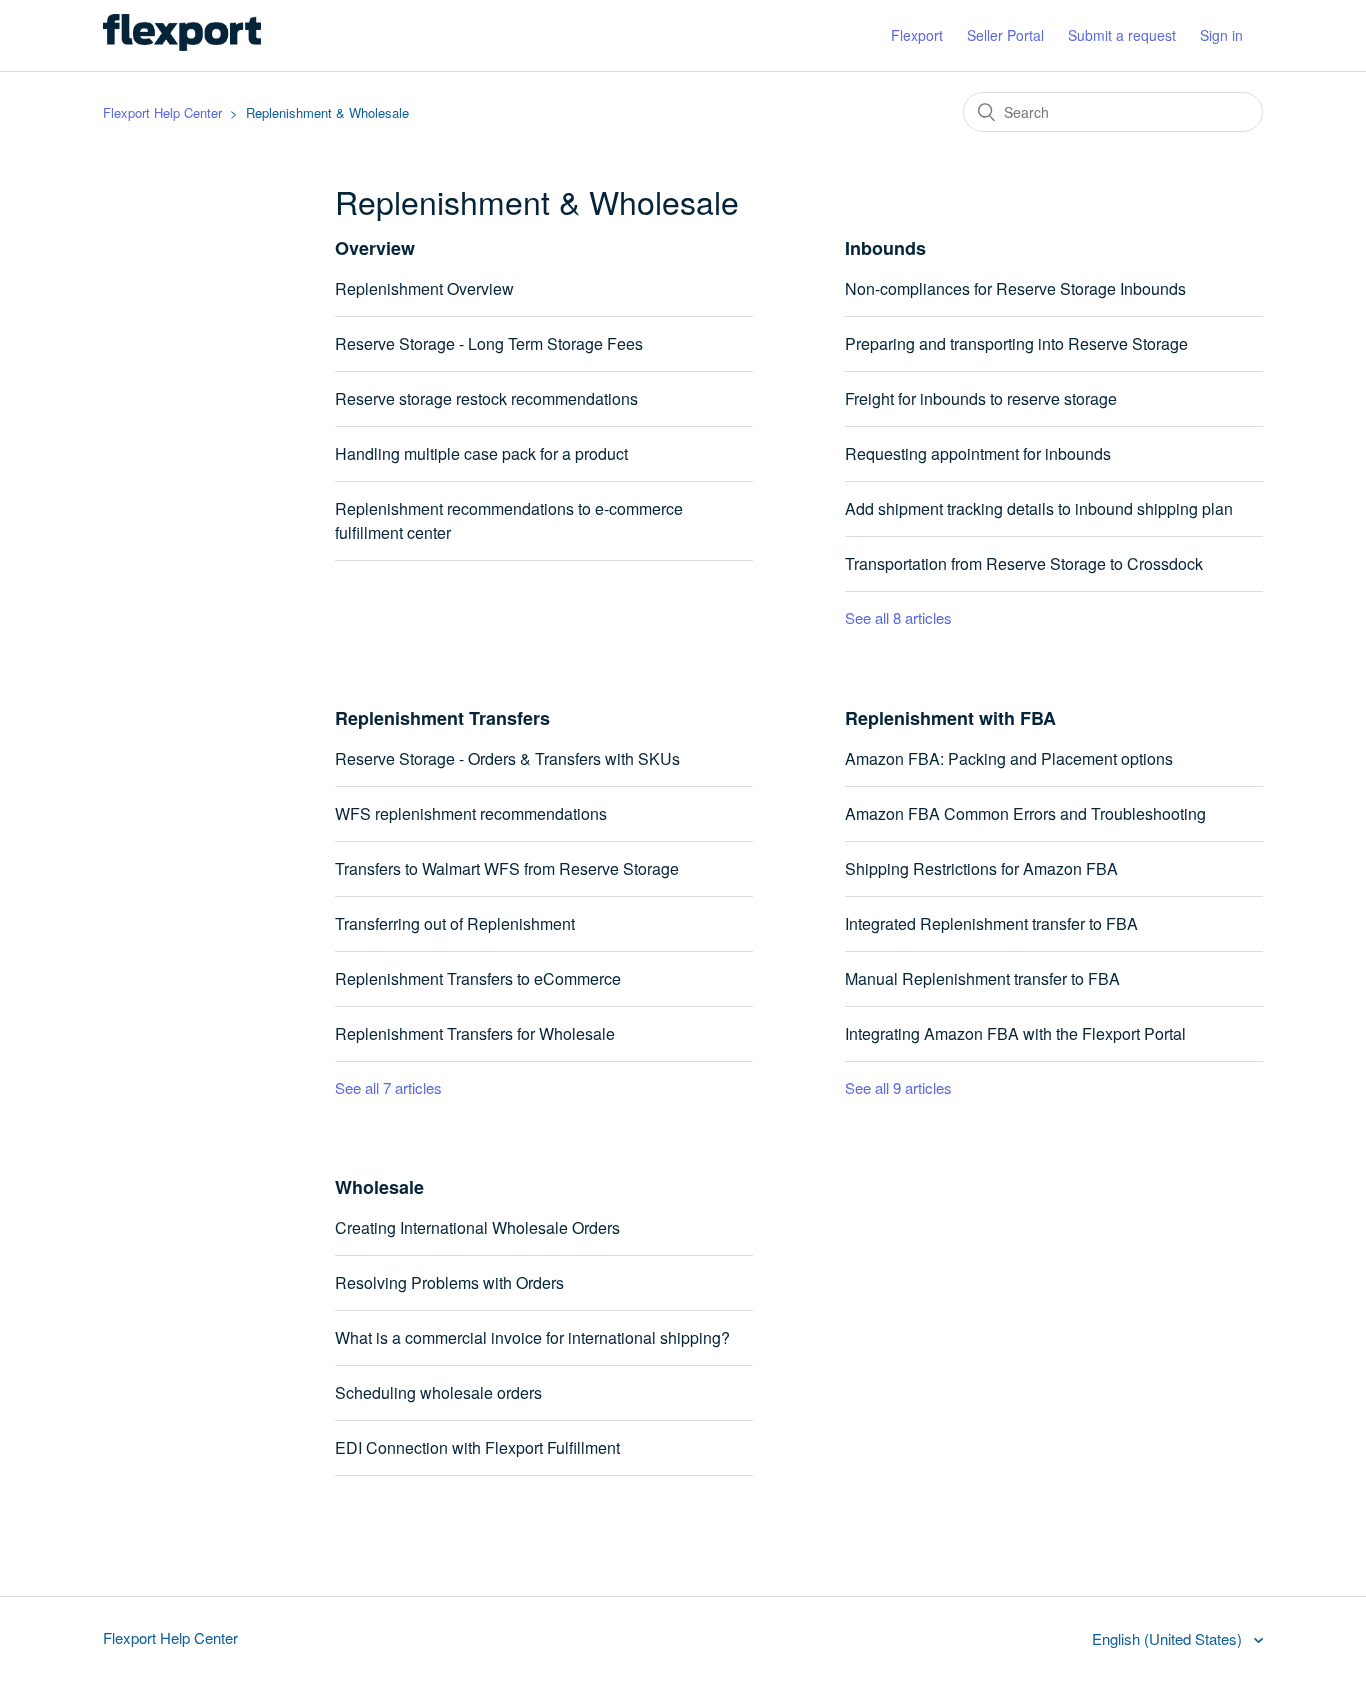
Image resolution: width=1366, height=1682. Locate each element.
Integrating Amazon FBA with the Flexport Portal (1015, 1033)
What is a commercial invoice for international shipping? (532, 1337)
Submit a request (1122, 35)
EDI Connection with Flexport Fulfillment (477, 1447)
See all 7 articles (388, 1087)
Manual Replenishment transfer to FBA (982, 978)
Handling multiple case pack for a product (481, 453)
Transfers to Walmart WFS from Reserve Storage (507, 868)
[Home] (182, 44)
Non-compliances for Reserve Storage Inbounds (1015, 288)
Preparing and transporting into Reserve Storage (1016, 343)
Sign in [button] (1221, 35)
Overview (375, 248)
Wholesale (379, 1187)
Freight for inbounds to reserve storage (981, 398)
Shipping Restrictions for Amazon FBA (981, 868)
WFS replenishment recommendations (471, 813)
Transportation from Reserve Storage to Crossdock (1024, 563)
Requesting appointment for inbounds (978, 453)
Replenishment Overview (424, 288)
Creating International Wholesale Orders (477, 1227)
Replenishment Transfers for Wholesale (475, 1033)
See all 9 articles (898, 1087)
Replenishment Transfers (442, 718)
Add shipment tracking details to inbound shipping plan (1039, 508)
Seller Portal (1005, 35)
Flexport (917, 35)
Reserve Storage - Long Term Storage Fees (489, 343)
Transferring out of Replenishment (455, 923)
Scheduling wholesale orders (438, 1392)
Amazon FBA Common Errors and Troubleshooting (1025, 813)
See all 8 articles (898, 617)
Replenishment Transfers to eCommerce (478, 978)
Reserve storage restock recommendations (486, 398)
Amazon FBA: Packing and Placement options (1009, 758)
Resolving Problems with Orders (449, 1282)
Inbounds (885, 248)
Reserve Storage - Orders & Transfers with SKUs (507, 758)
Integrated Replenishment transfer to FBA (991, 923)
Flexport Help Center (162, 112)
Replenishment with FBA (950, 718)
